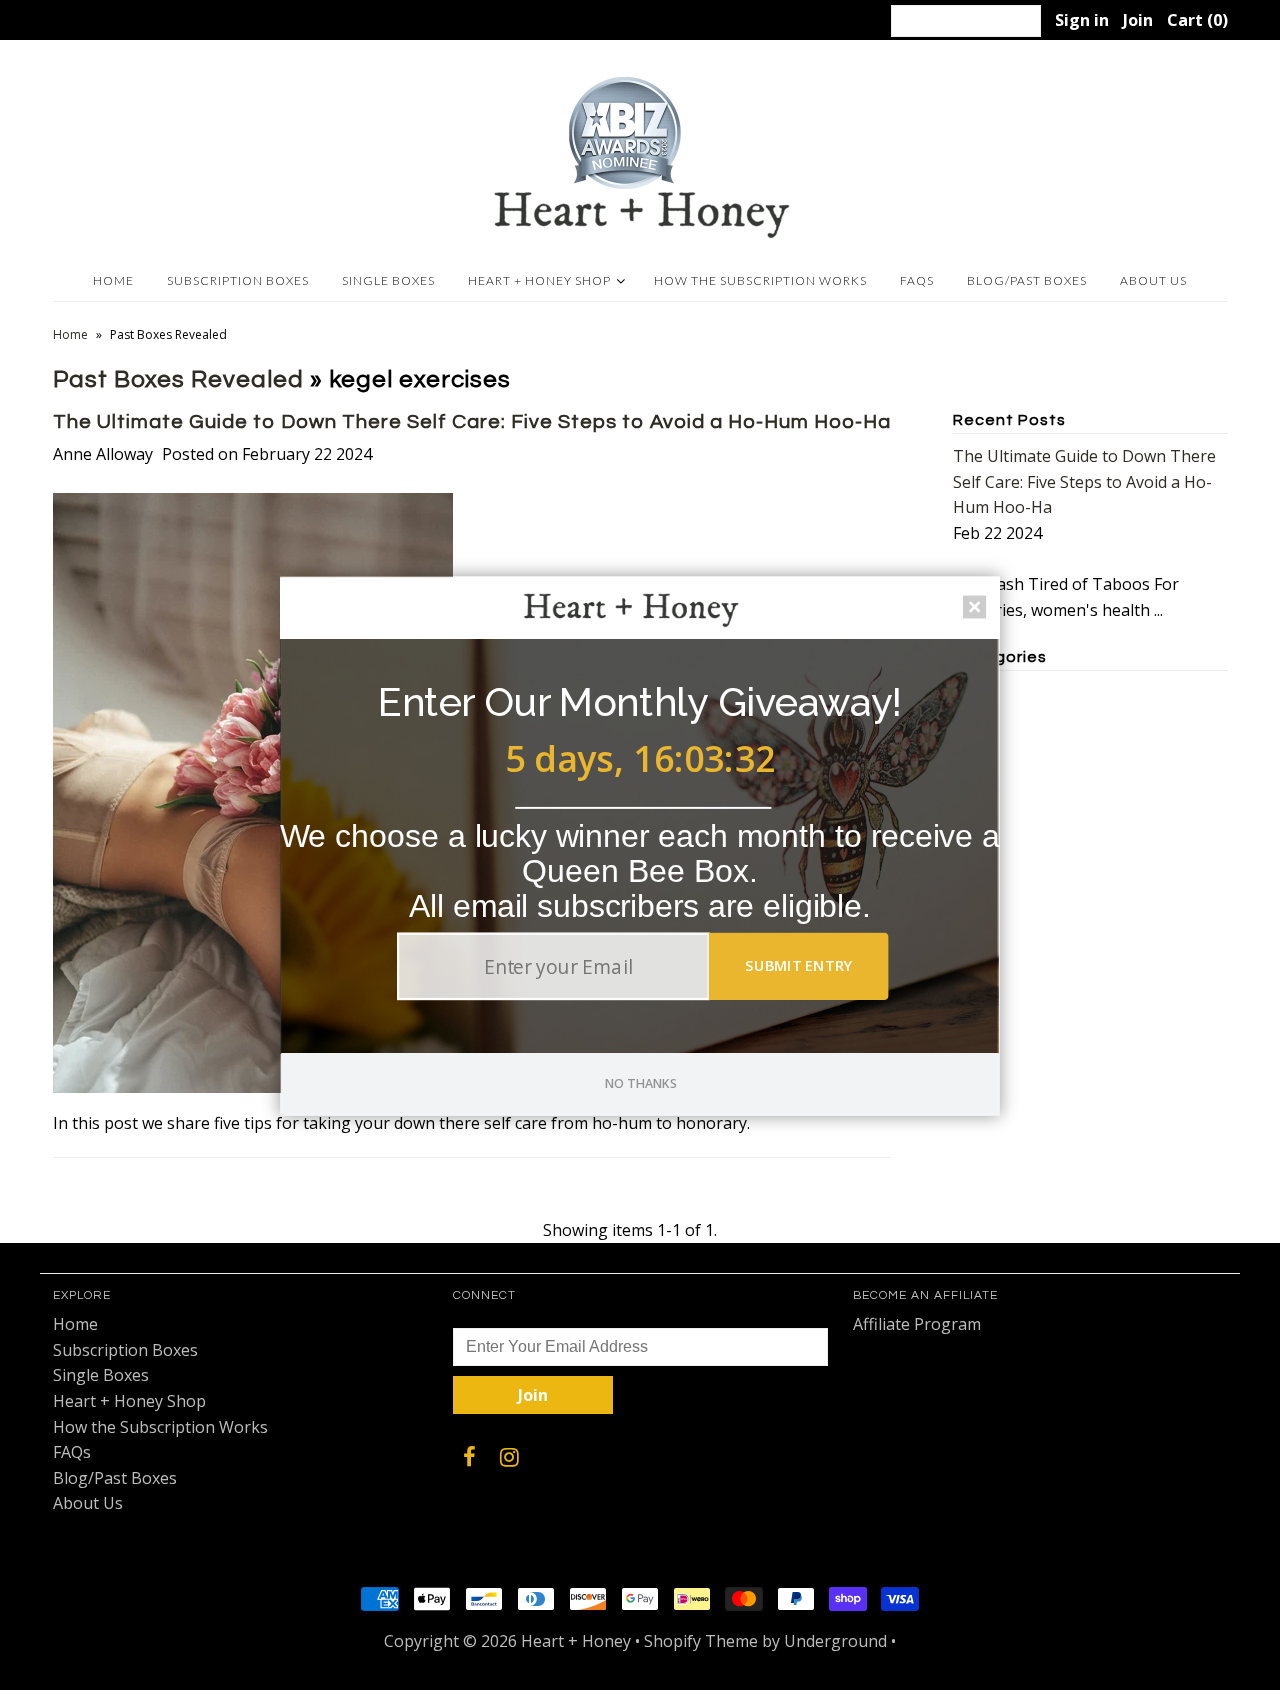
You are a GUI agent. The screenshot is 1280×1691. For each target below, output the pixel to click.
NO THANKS (641, 1082)
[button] (640, 701)
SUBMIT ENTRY (799, 965)
